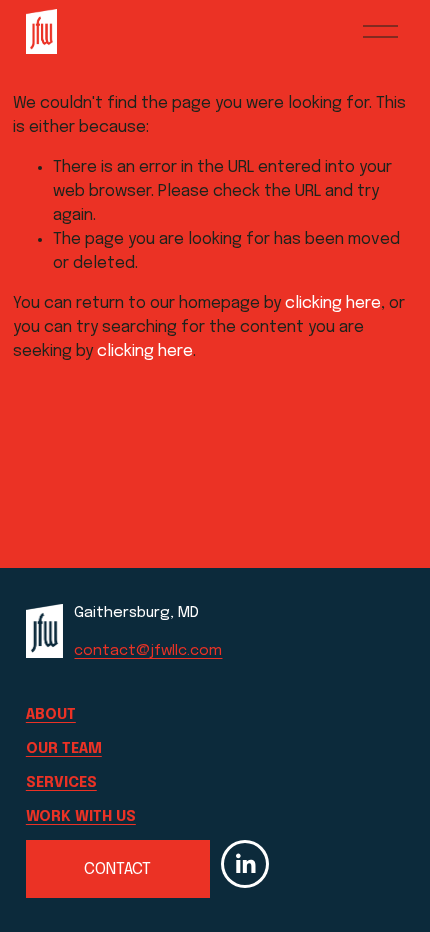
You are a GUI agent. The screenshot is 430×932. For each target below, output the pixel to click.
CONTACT (117, 869)
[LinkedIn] (245, 864)
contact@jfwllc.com (148, 651)
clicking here (333, 303)
